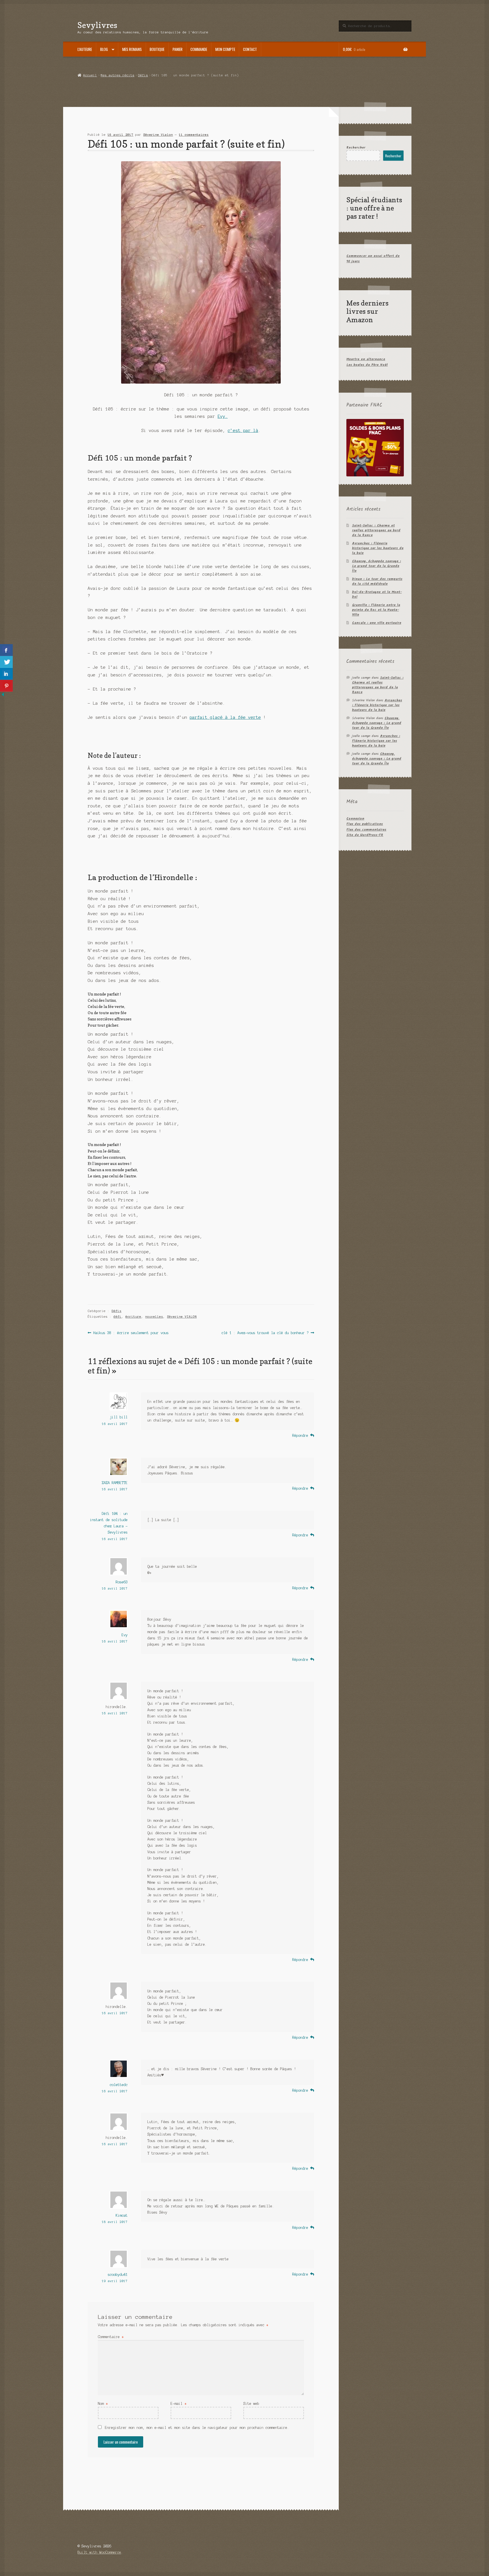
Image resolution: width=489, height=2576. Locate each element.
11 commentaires (194, 135)
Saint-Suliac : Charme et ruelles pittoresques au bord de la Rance (376, 530)
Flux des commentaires (366, 830)
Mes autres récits (118, 75)
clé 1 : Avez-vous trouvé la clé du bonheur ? (265, 1333)
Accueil (90, 75)
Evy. (223, 416)
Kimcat (122, 2215)
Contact (250, 49)
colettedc (119, 2085)
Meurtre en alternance (366, 359)
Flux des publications (365, 824)
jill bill (119, 1417)
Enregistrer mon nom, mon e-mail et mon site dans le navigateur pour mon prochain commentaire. (197, 2428)
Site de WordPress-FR (365, 835)
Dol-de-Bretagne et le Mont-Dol (377, 594)
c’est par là (243, 431)
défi (117, 1317)
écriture (133, 1317)
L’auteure (85, 49)
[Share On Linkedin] (6, 674)
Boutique (157, 49)
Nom (103, 2404)
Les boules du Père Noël (367, 365)
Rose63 (122, 1582)
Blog (104, 49)
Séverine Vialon (158, 135)
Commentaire (111, 2337)
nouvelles (154, 1317)
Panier (178, 49)
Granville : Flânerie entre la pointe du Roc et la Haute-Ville (376, 610)
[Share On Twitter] (6, 662)
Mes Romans (132, 49)
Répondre (300, 1436)
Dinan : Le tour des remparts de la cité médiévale (377, 581)
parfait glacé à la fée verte (225, 717)
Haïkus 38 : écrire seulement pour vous (131, 1333)
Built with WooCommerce (99, 2552)
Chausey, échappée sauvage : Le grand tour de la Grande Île (377, 566)
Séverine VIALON (182, 1317)
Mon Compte (225, 49)
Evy (125, 1635)
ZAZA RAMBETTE (115, 1483)
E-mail (179, 2404)
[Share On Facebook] (6, 650)
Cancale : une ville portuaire (377, 623)
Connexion (355, 819)
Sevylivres (97, 25)
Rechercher (356, 148)
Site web (251, 2404)
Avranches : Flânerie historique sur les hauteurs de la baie (378, 548)
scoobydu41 (118, 2275)
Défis (143, 75)
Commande (199, 49)
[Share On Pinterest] (6, 686)
